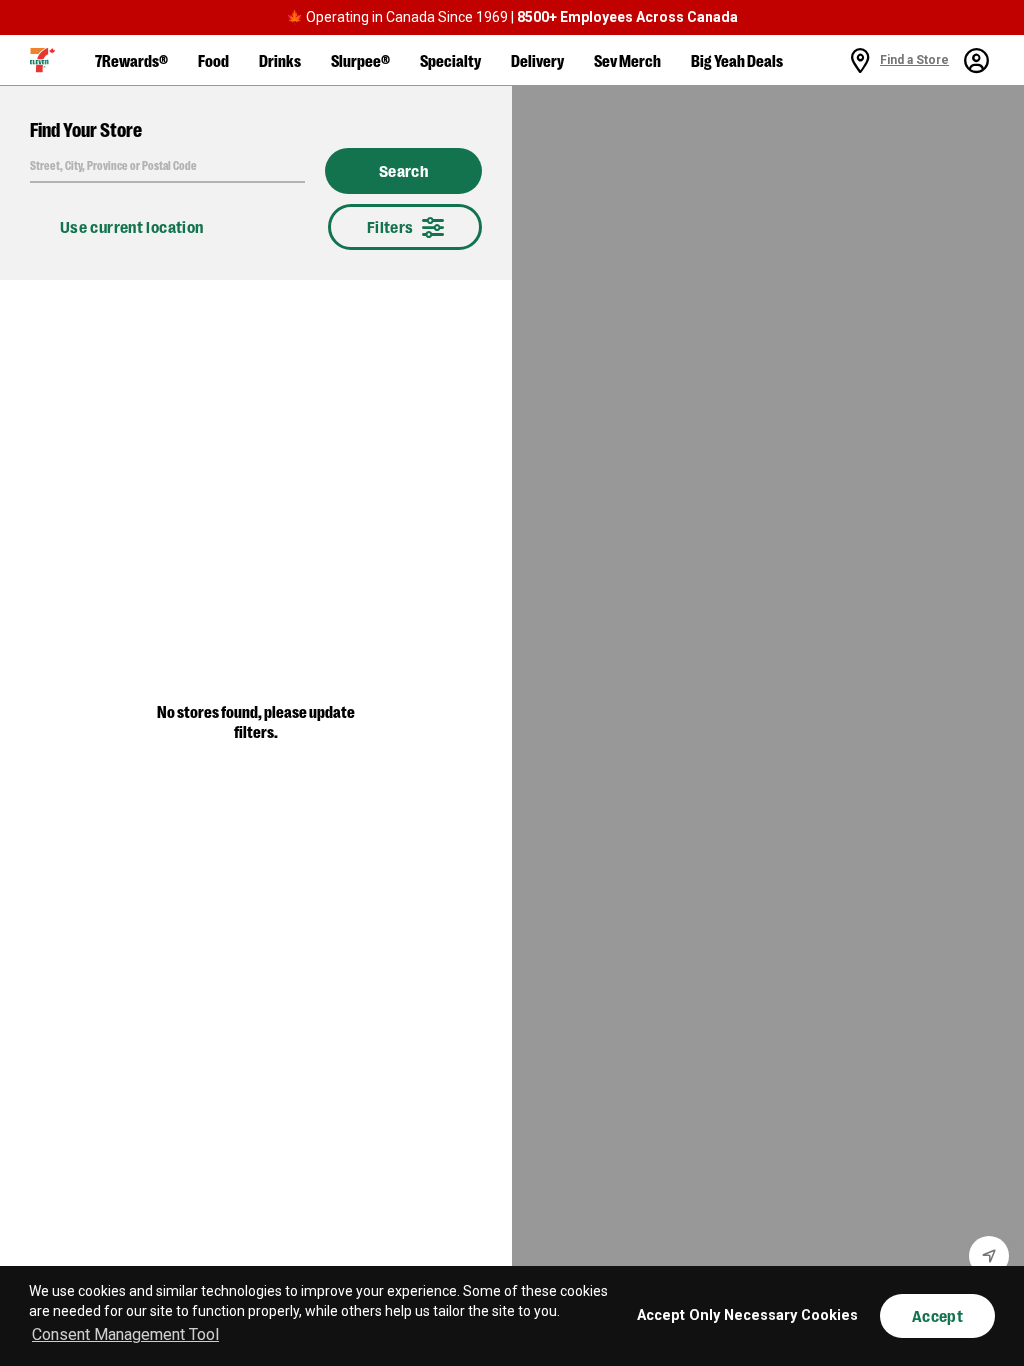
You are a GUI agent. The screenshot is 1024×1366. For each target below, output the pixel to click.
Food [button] (213, 60)
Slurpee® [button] (360, 60)
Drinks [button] (280, 60)
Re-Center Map (989, 1256)
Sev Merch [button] (627, 60)
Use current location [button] (132, 226)
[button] (42, 60)
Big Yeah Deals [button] (737, 60)
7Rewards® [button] (131, 60)
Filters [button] (390, 226)
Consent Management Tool (125, 1334)
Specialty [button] (450, 60)
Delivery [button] (537, 60)
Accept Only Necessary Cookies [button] (747, 1315)
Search (403, 171)
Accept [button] (937, 1315)
